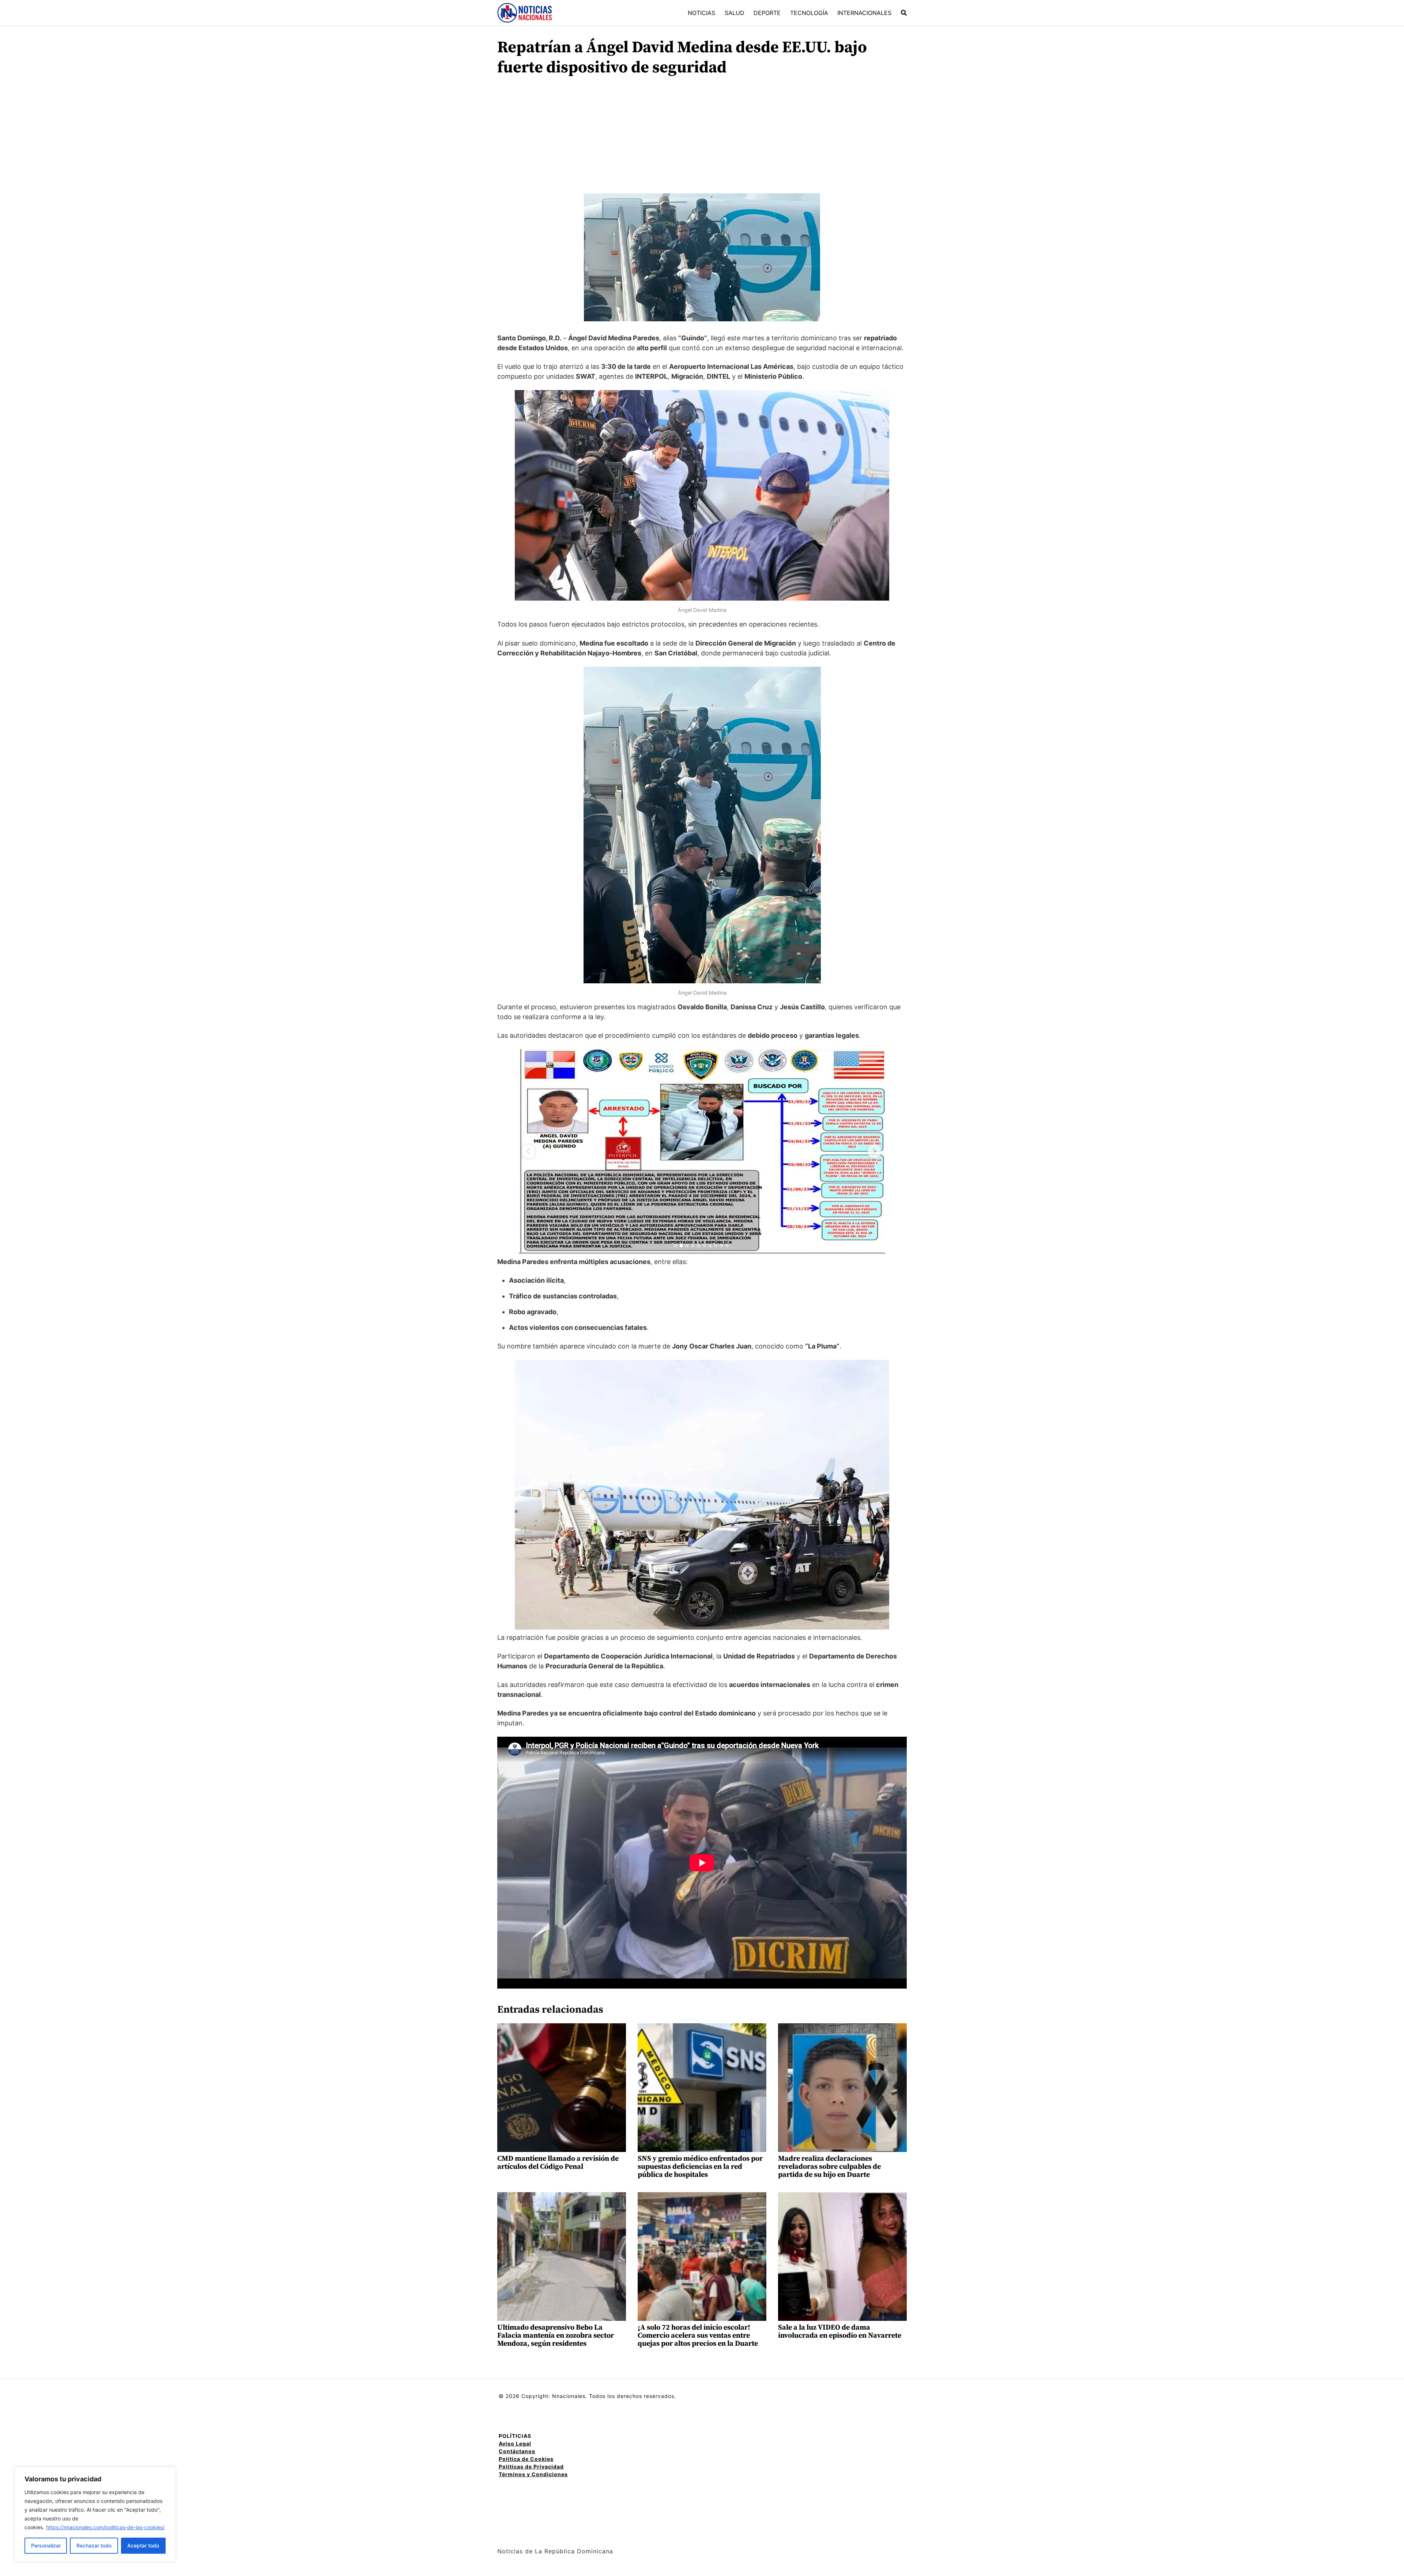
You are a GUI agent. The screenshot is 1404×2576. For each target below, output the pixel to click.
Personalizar (46, 2545)
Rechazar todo (94, 2545)
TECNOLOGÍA (809, 13)
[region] (95, 2514)
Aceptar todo (143, 2545)
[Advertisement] (702, 139)
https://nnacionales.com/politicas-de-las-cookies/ (105, 2527)
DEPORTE (767, 13)
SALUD (735, 13)
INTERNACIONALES (864, 13)
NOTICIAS (701, 13)
